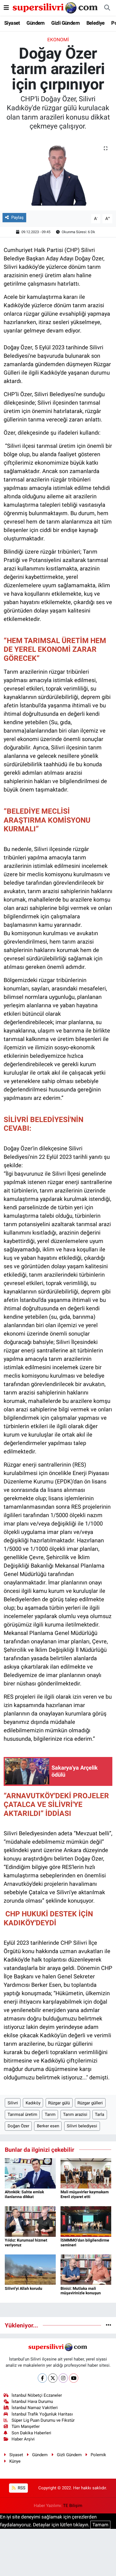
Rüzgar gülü (59, 2103)
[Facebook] (42, 2378)
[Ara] (107, 8)
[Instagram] (63, 2378)
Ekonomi (58, 40)
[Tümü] (109, 2325)
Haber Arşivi (23, 2439)
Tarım (50, 2114)
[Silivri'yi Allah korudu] (30, 2269)
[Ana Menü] (6, 8)
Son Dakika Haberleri (31, 2433)
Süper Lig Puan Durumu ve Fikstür (43, 2420)
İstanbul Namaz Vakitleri (35, 2408)
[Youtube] (74, 2378)
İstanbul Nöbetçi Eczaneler (37, 2395)
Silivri (13, 2103)
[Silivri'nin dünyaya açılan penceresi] (55, 7)
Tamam (100, 2525)
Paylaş (17, 217)
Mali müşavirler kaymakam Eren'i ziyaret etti (85, 2194)
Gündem (35, 23)
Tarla (100, 2114)
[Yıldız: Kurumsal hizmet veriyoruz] (30, 2221)
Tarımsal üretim (22, 2114)
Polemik (98, 2455)
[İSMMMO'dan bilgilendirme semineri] (86, 2221)
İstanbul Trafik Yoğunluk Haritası (42, 2414)
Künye (15, 2461)
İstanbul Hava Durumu (32, 2401)
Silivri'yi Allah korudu (24, 2288)
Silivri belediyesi (82, 2126)
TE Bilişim (73, 2506)
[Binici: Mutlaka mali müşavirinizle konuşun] (86, 2269)
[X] (53, 2378)
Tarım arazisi (75, 2114)
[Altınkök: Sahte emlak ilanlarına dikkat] (30, 2173)
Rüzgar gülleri (90, 2103)
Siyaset (12, 23)
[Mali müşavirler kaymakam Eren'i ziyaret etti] (86, 2173)
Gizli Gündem (65, 23)
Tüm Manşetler (26, 2426)
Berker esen (48, 2126)
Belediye (96, 23)
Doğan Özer (18, 2126)
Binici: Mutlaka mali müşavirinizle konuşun (81, 2291)
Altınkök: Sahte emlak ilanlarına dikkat (24, 2194)
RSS (21, 2488)
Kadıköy (33, 2103)
